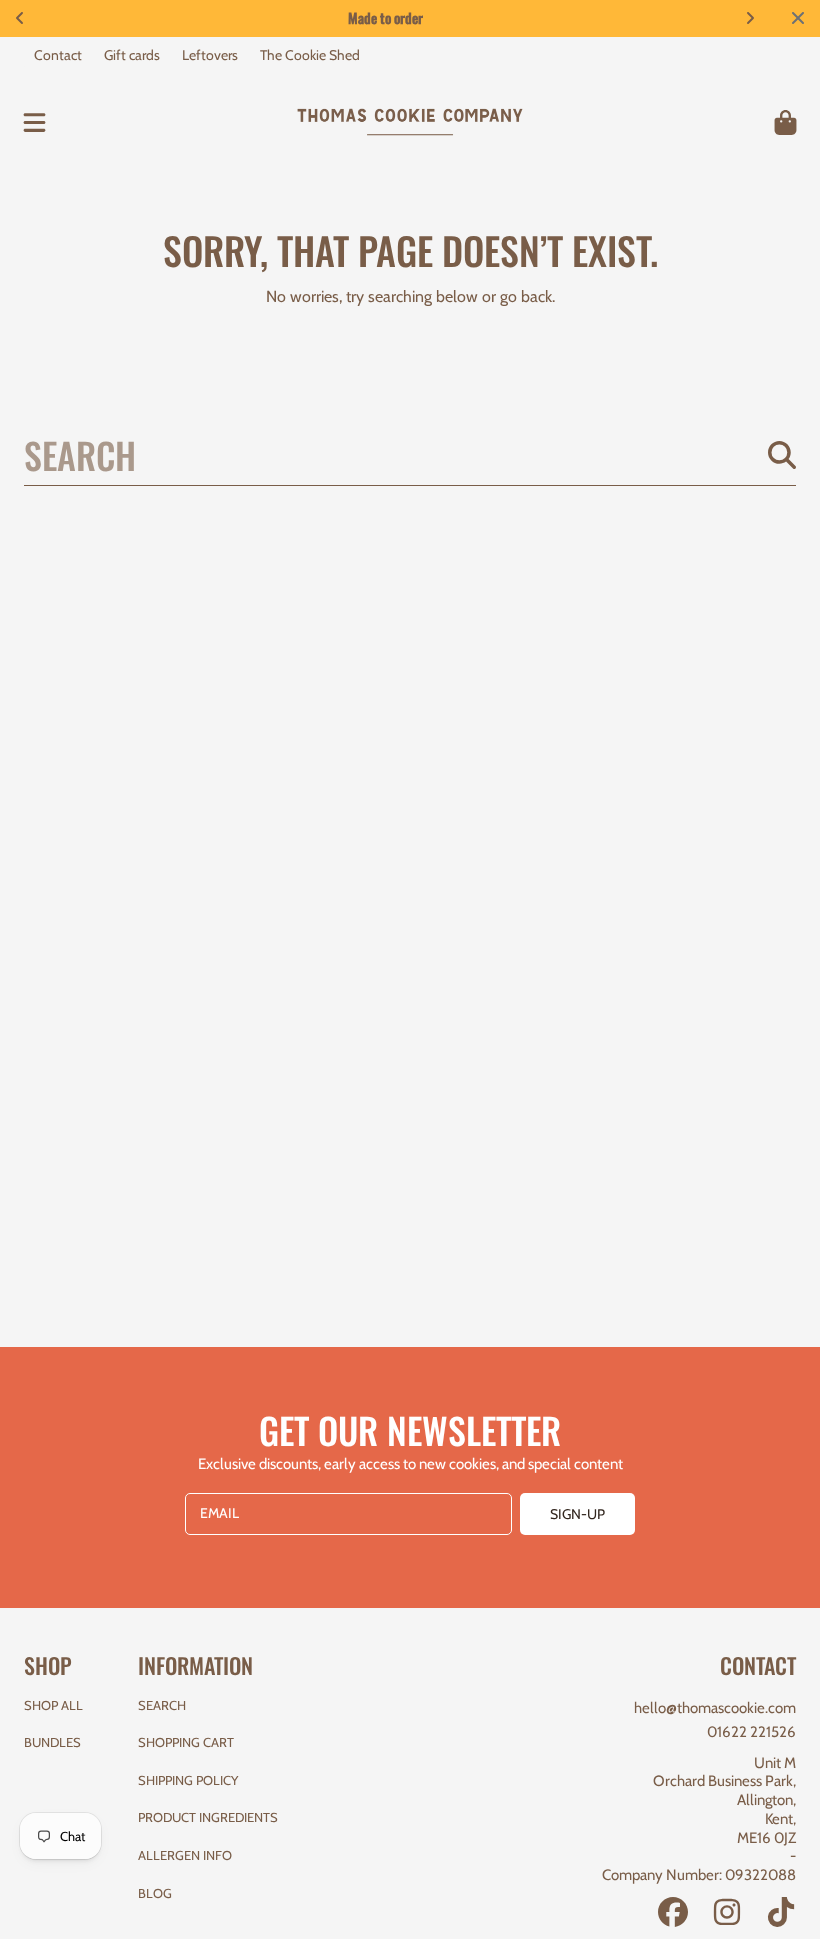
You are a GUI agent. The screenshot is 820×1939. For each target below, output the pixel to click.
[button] (35, 122)
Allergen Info (185, 1855)
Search (162, 1705)
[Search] (782, 455)
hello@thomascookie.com (715, 1708)
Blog (155, 1893)
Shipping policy (188, 1780)
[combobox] (410, 454)
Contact (58, 55)
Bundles (52, 1742)
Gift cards (132, 55)
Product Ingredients (208, 1817)
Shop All (53, 1705)
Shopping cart (186, 1742)
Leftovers (210, 55)
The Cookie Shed (310, 55)
